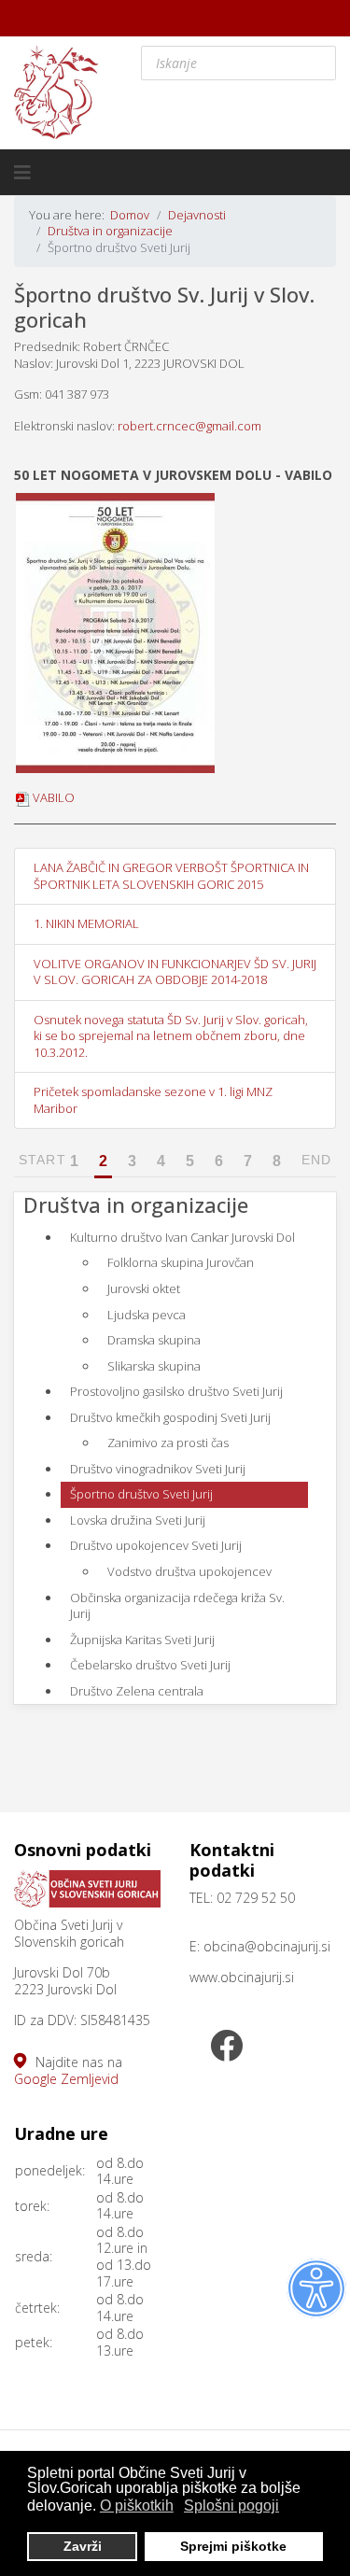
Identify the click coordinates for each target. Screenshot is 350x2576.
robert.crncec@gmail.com (189, 426)
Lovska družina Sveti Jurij (138, 1520)
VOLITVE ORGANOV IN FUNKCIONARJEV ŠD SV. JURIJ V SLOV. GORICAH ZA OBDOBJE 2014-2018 (175, 972)
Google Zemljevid (66, 2079)
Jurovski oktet (144, 1288)
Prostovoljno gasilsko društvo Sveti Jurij (176, 1391)
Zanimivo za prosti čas (168, 1443)
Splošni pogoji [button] (231, 2506)
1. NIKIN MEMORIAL (86, 923)
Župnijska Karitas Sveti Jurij (142, 1640)
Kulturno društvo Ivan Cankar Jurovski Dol (182, 1237)
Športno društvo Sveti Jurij (141, 1494)
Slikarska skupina (154, 1366)
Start (42, 1160)
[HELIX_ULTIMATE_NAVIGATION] (22, 173)
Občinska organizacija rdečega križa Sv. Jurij (177, 1606)
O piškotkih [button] (137, 2506)
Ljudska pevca (147, 1315)
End (316, 1160)
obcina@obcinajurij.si (267, 1946)
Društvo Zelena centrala (137, 1691)
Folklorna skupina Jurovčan (181, 1262)
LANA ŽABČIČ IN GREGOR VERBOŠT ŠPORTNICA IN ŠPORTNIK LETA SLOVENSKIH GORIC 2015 (171, 876)
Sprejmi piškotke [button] (233, 2546)
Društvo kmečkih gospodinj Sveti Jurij (170, 1417)
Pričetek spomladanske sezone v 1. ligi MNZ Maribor (153, 1100)
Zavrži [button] (83, 2546)
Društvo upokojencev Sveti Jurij (156, 1545)
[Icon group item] (227, 2048)
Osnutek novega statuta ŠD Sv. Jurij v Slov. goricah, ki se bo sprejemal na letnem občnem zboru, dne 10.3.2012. (171, 1036)
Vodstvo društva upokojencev (189, 1571)
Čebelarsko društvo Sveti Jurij (150, 1665)
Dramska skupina (154, 1340)
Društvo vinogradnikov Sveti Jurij (158, 1469)
